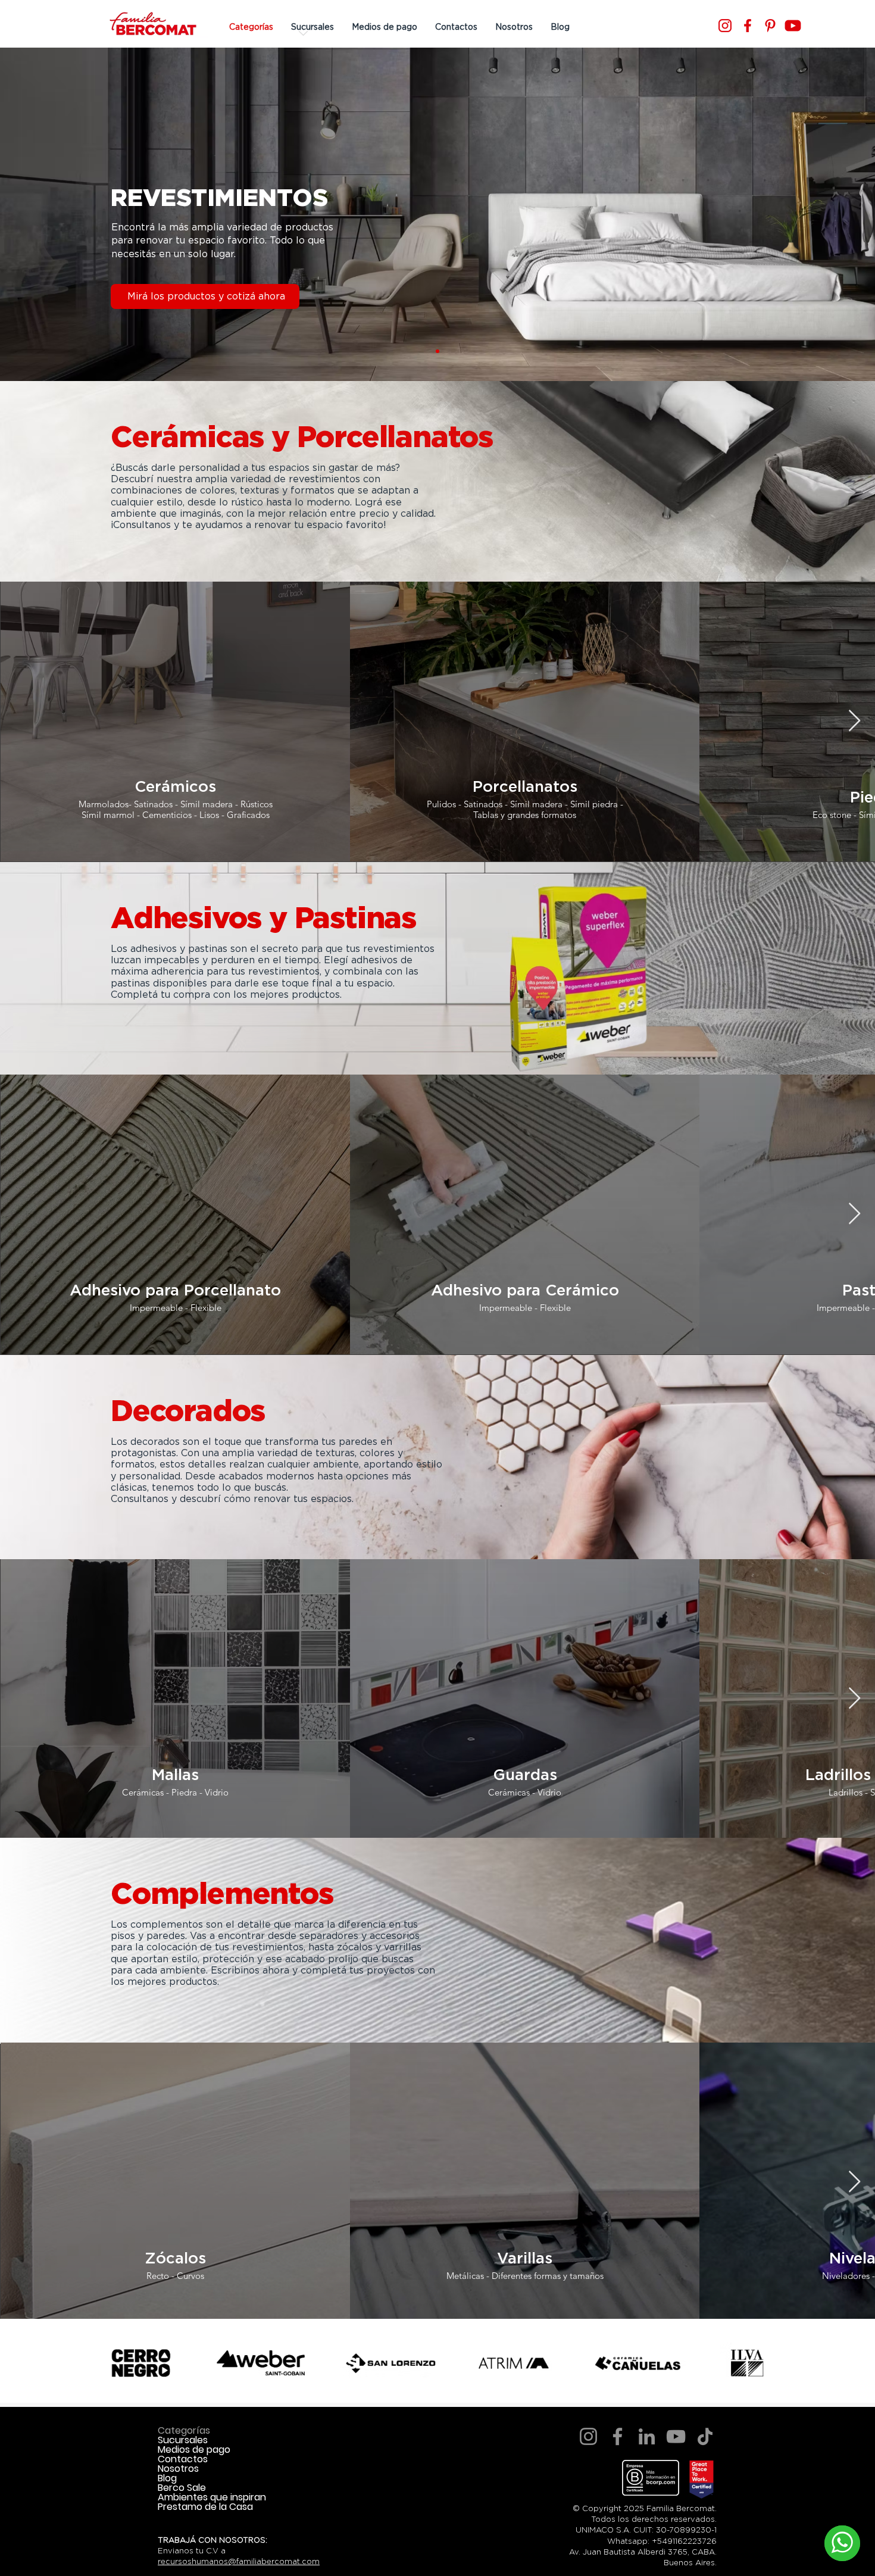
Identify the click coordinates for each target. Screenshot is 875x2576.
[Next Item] (854, 721)
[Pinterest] (770, 26)
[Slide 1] (437, 351)
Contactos (183, 2459)
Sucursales (183, 2440)
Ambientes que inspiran (212, 2497)
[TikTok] (705, 2436)
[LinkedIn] (647, 2436)
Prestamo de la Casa (205, 2507)
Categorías (184, 2431)
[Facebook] (748, 26)
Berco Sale (182, 2488)
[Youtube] (793, 26)
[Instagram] (725, 26)
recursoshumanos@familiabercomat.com (239, 2561)
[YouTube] (676, 2436)
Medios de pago (194, 2450)
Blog (167, 2478)
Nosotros (178, 2469)
